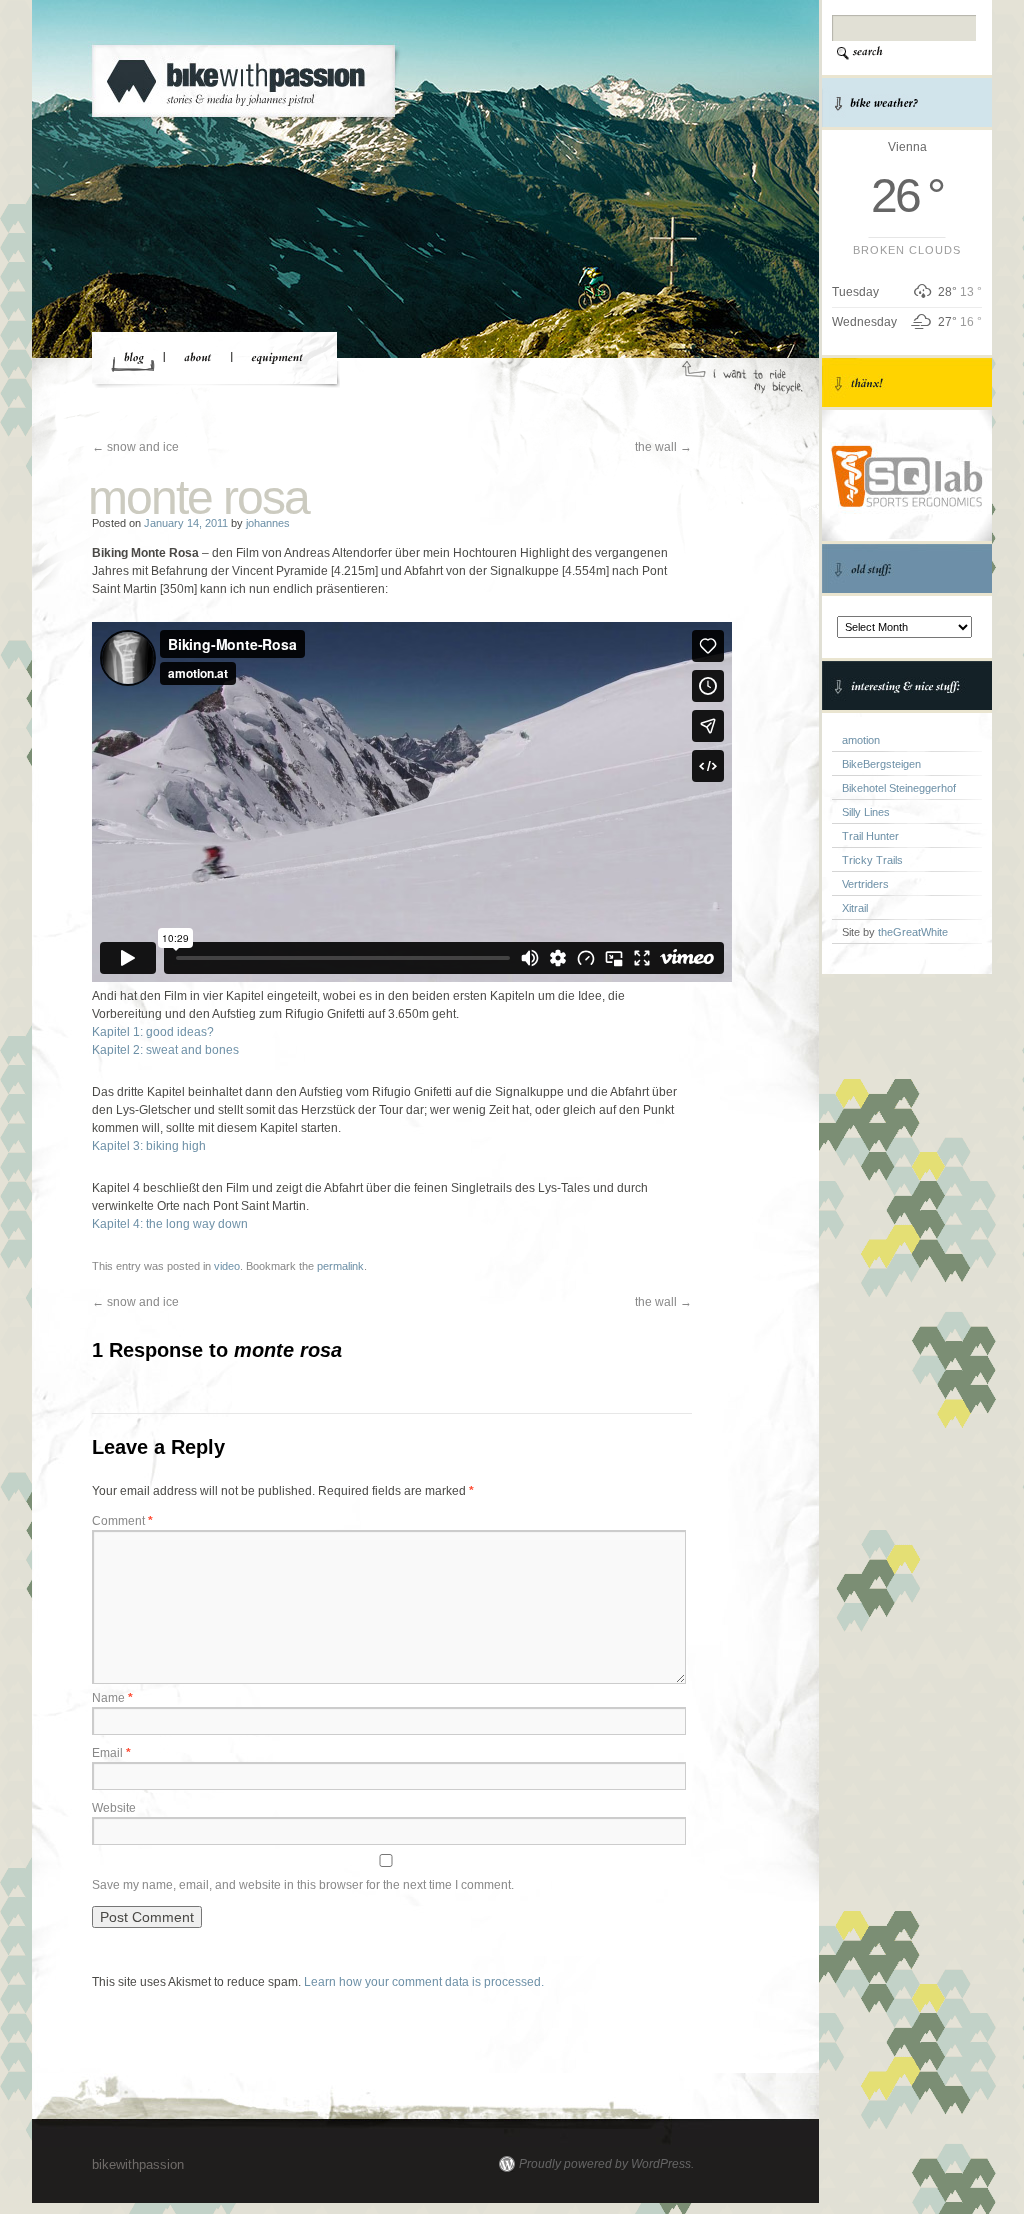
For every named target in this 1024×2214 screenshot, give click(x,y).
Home (133, 359)
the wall (663, 447)
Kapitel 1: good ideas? (153, 1032)
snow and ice (135, 447)
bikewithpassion (253, 84)
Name (112, 1698)
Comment (122, 1521)
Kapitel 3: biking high (149, 1146)
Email (111, 1753)
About (198, 359)
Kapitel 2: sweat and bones (165, 1050)
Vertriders (865, 884)
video (227, 1266)
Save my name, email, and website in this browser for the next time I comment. (303, 1885)
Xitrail (855, 908)
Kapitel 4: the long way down (170, 1224)
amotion (861, 740)
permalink (340, 1266)
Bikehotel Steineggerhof (899, 788)
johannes (268, 523)
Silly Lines (866, 812)
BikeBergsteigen (881, 764)
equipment (274, 359)
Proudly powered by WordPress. (606, 2164)
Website (114, 1808)
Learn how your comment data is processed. (424, 1982)
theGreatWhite (913, 932)
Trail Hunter (870, 836)
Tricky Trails (872, 860)
